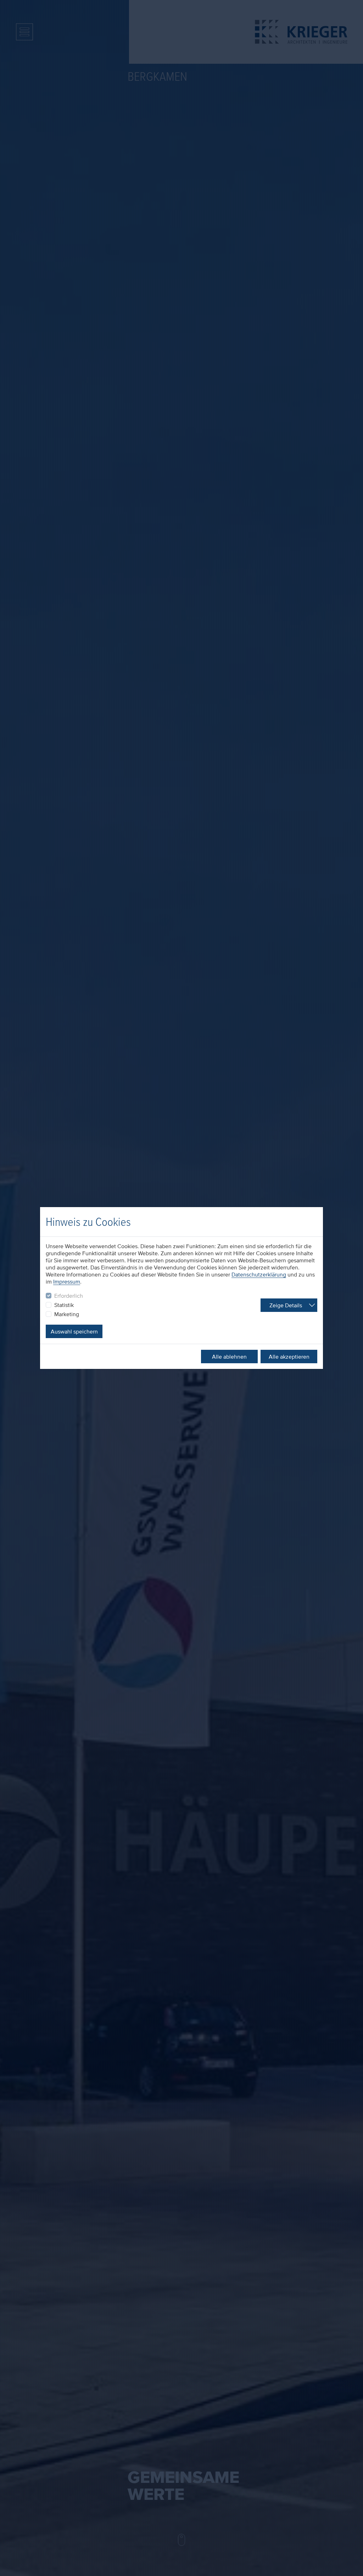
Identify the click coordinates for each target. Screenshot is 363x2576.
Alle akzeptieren (289, 1357)
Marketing (67, 1314)
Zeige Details (286, 1305)
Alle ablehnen (229, 1357)
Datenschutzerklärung (259, 1274)
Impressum (67, 1281)
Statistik (64, 1305)
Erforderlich (69, 1296)
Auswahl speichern (74, 1331)
